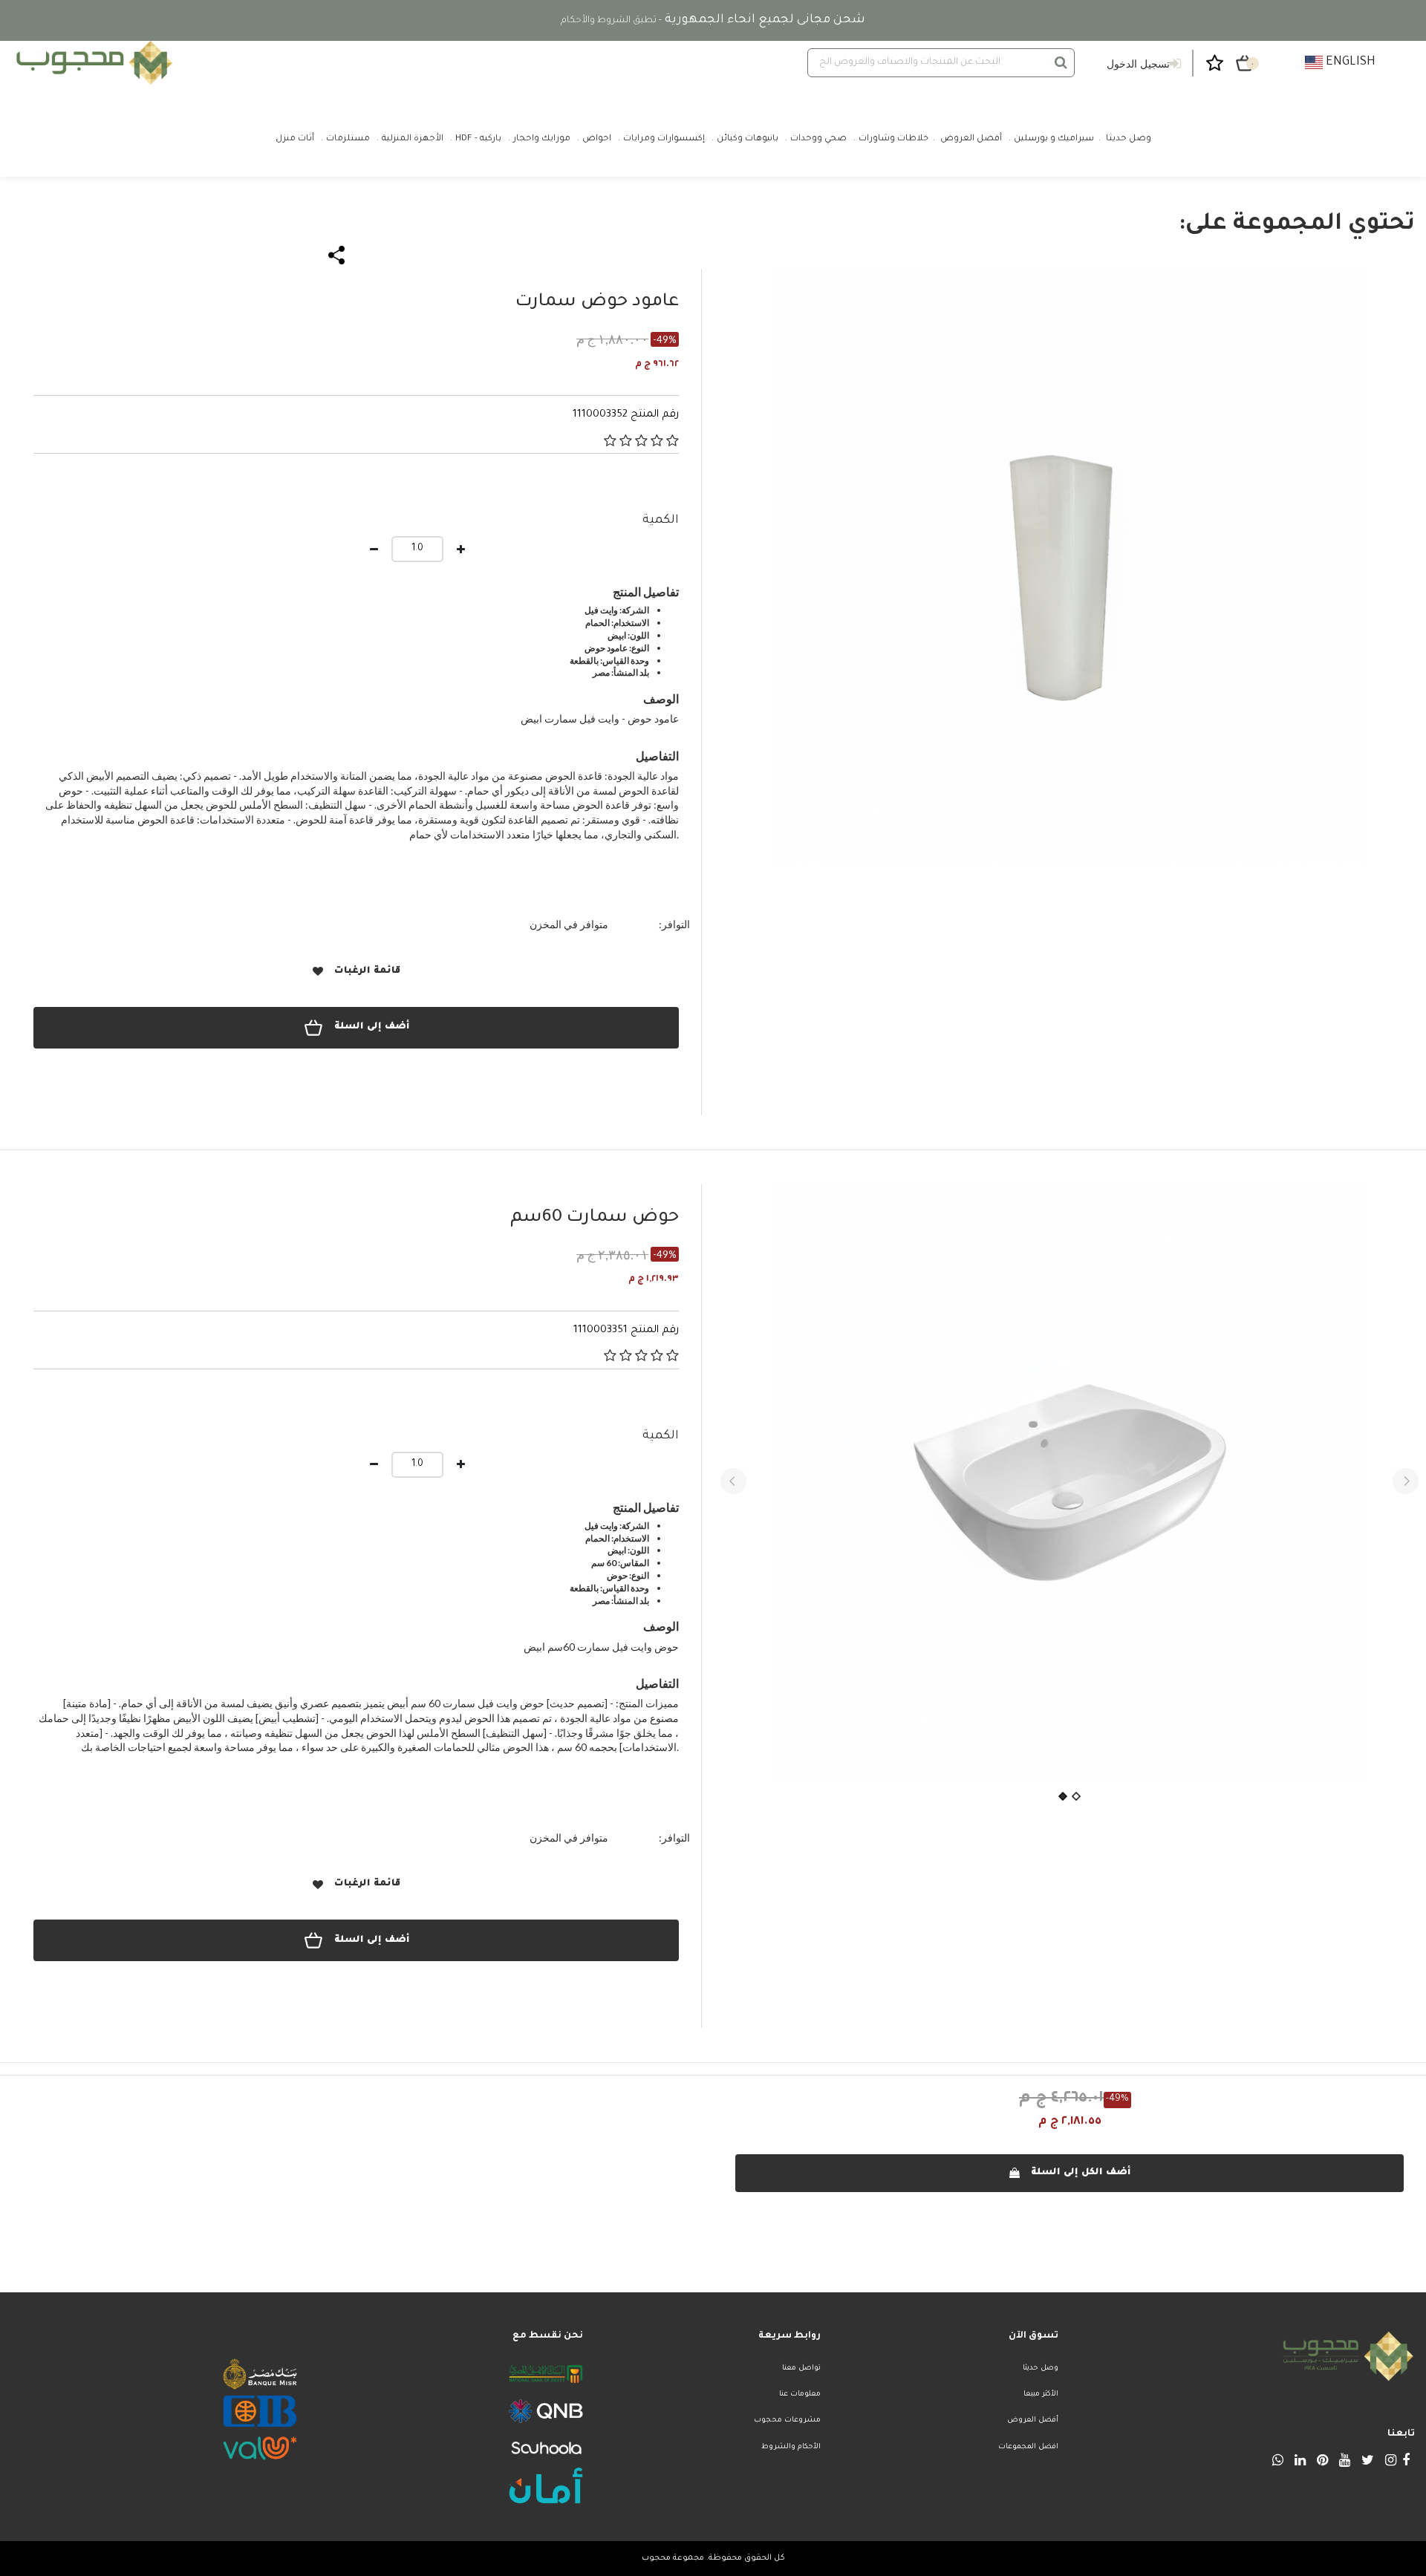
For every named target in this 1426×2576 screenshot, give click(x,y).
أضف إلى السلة (372, 1027)
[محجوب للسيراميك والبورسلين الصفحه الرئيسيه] (92, 63)
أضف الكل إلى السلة (1081, 2173)
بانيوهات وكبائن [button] (748, 139)
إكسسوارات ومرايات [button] (664, 139)
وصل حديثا (1041, 2368)
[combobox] (941, 63)
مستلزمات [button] (348, 139)
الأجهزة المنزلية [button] (413, 139)
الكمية (661, 521)
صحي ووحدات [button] (818, 139)
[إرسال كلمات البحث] (1061, 62)
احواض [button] (597, 139)
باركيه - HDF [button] (478, 139)
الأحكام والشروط (791, 2447)
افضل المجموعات (1028, 2447)
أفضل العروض (1033, 2420)
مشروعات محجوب (787, 2420)
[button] (733, 1481)
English (1349, 62)
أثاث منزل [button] (295, 139)
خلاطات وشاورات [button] (893, 139)
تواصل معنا (801, 2368)
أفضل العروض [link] (971, 139)
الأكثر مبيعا (1041, 2394)
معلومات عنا (800, 2394)
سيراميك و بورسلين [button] (1054, 139)
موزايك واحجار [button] (542, 139)
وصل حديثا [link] (1129, 139)
